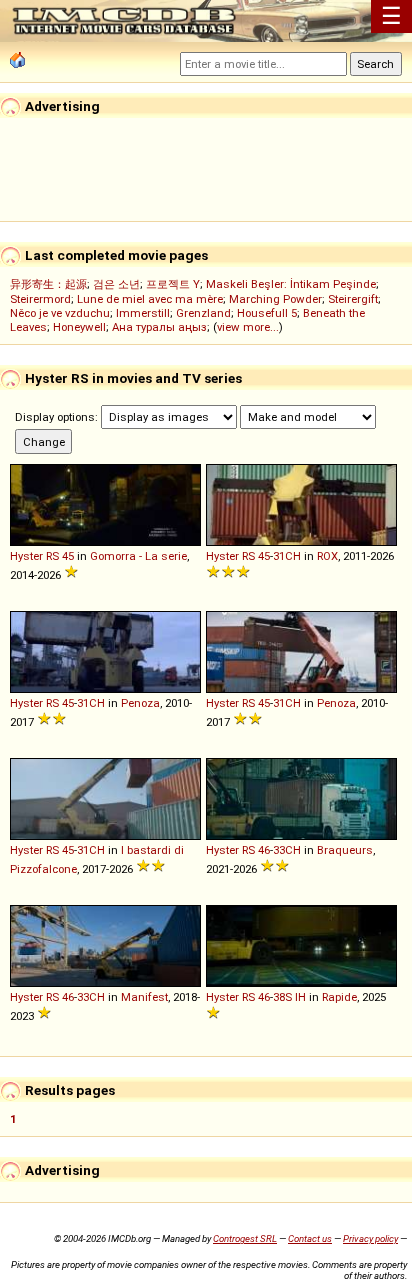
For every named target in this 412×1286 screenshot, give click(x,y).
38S (282, 997)
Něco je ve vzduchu (60, 313)
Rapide (339, 997)
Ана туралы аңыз (159, 327)
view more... (248, 327)
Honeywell (79, 327)
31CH (287, 556)
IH (300, 997)
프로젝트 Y (173, 284)
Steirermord (40, 299)
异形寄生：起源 (48, 284)
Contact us (310, 1238)
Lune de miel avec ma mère (150, 299)
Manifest (144, 997)
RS (52, 556)
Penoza (140, 703)
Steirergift (353, 299)
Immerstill (143, 313)
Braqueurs (345, 850)
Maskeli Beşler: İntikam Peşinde (291, 284)
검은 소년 (116, 284)
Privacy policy (370, 1238)
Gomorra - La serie (138, 556)
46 (264, 850)
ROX (327, 556)
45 (68, 556)
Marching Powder (275, 299)
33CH (287, 850)
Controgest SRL (245, 1238)
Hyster (26, 556)
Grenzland (203, 313)
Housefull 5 (267, 313)
